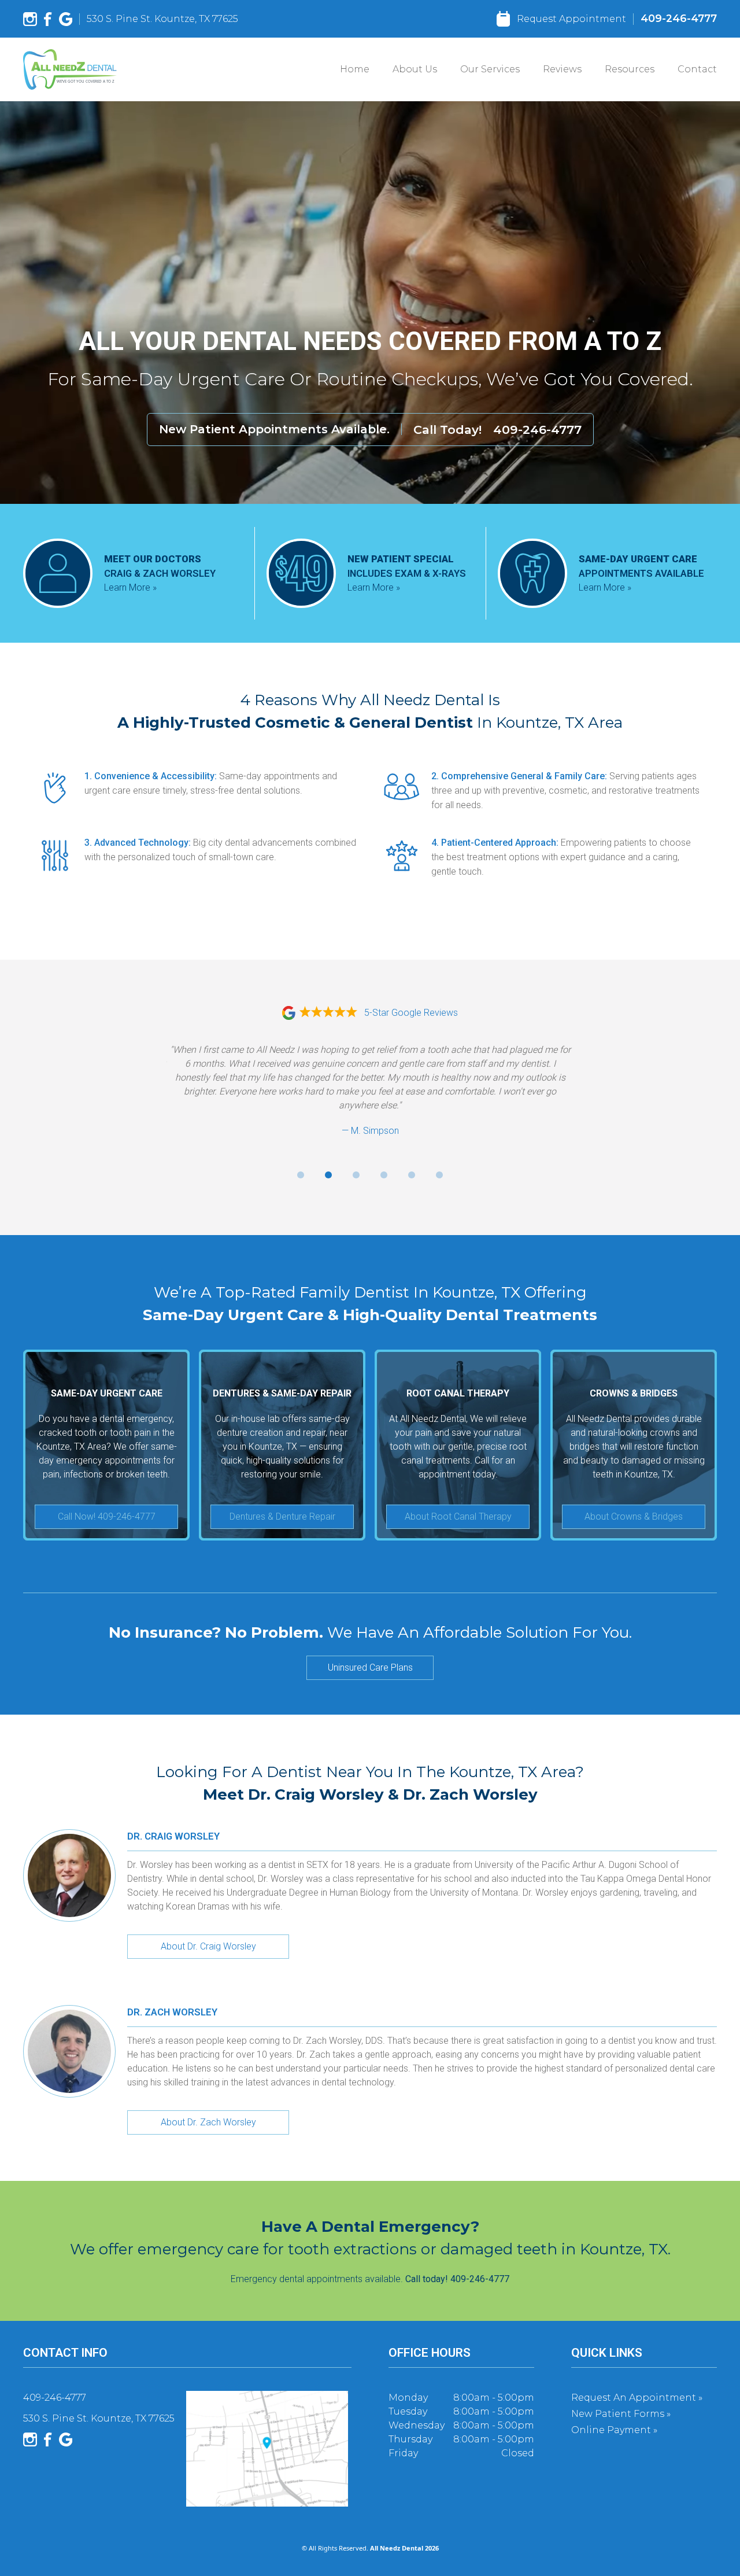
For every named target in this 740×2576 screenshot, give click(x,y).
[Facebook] (48, 19)
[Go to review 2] (328, 1175)
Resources (630, 69)
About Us (415, 69)
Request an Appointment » (637, 2398)
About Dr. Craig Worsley (208, 1946)
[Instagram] (30, 19)
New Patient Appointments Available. (274, 429)
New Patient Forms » (621, 2414)
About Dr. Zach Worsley (208, 2122)
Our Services (490, 69)
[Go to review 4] (384, 1175)
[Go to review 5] (412, 1175)
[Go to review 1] (301, 1175)
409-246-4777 (679, 18)
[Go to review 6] (439, 1175)
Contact (697, 69)
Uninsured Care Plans (370, 1667)
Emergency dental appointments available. (370, 2279)
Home (355, 69)
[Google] (66, 19)
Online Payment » (614, 2430)
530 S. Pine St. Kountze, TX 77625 (162, 19)
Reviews (562, 69)
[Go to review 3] (356, 1175)
